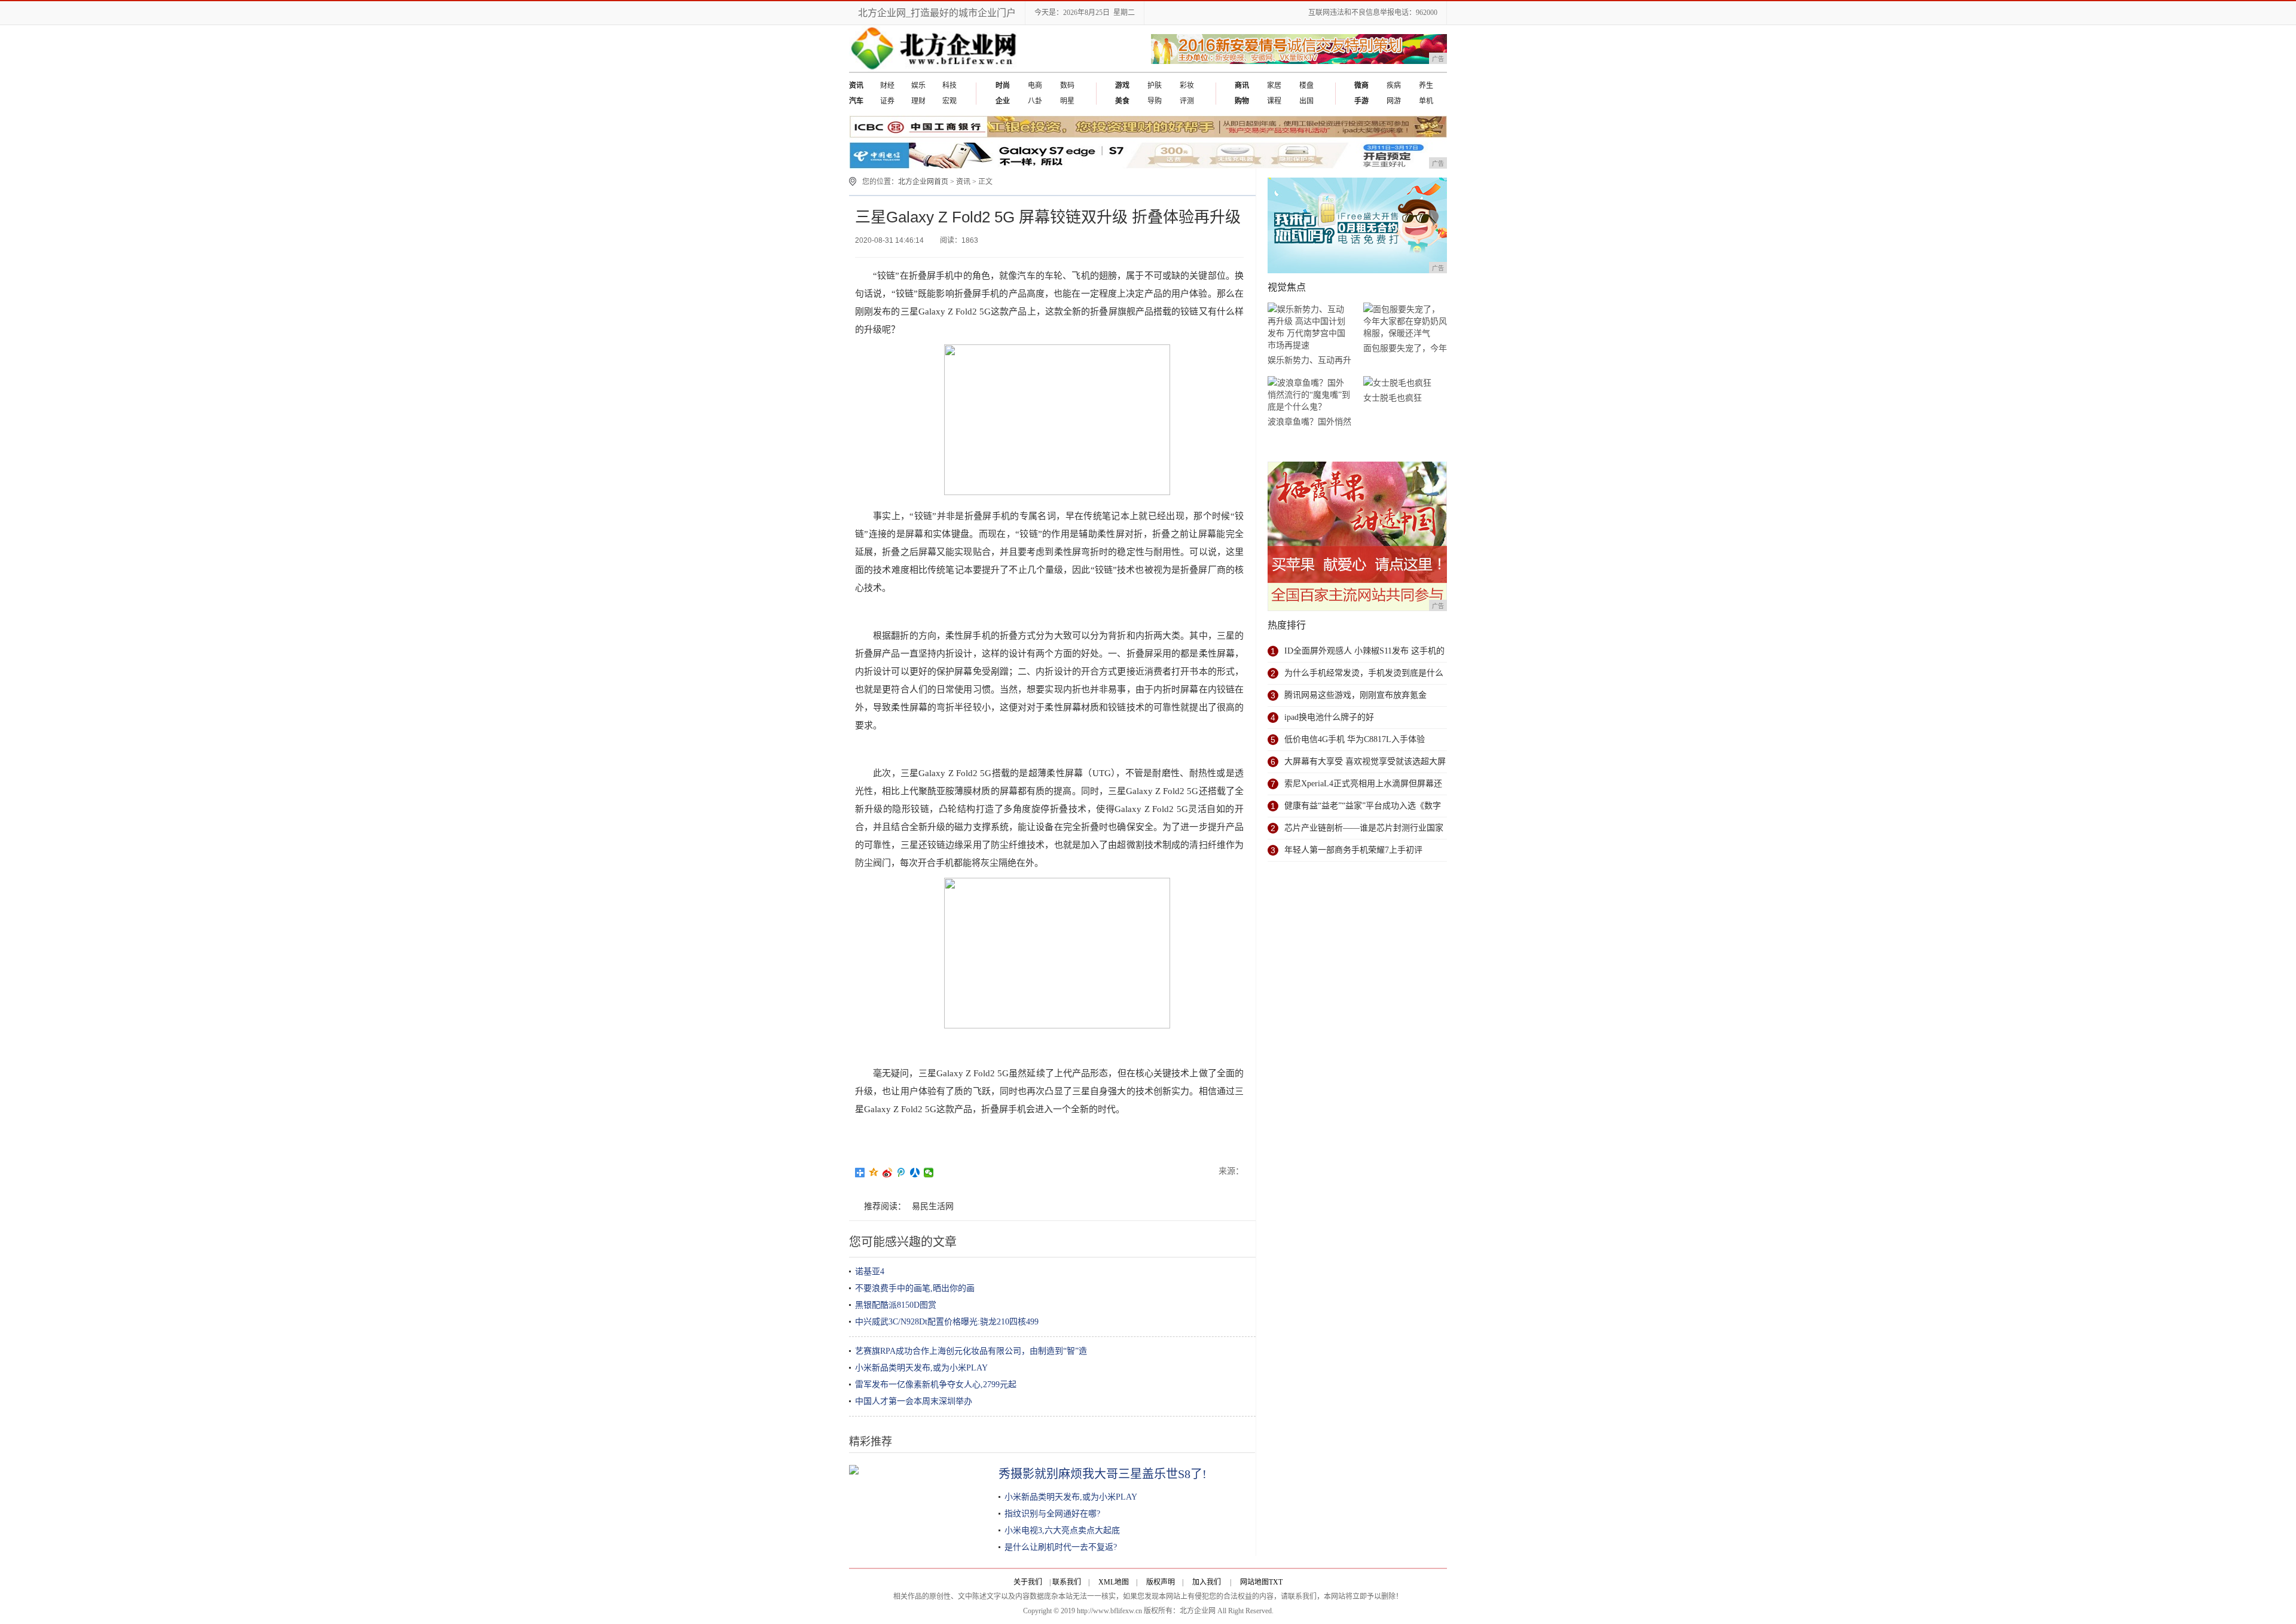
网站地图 (1254, 1582)
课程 (1274, 101)
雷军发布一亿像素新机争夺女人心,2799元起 (936, 1385)
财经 (887, 86)
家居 (1274, 86)
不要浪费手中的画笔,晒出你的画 (915, 1288)
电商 (1035, 86)
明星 (1067, 101)
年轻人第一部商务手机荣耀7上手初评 (1353, 850)
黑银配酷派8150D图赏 (896, 1305)
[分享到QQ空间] (874, 1173)
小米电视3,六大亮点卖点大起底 (1062, 1530)
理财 (918, 101)
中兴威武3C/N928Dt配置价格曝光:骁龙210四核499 (947, 1322)
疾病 (1394, 86)
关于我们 (1028, 1582)
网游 (1394, 101)
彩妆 (1187, 86)
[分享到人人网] (915, 1173)
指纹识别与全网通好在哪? (1052, 1514)
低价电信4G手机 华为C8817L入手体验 (1355, 739)
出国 (1306, 101)
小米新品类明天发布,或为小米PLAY (921, 1368)
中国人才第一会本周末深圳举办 (914, 1401)
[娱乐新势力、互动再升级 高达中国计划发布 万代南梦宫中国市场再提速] (1309, 327)
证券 (887, 101)
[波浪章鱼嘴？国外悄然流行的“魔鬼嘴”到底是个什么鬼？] (1309, 395)
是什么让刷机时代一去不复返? (1061, 1547)
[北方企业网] (935, 69)
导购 (1155, 101)
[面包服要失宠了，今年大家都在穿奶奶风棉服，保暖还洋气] (1405, 321)
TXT (1276, 1582)
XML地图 (1114, 1582)
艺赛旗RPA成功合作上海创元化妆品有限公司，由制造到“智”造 (971, 1351)
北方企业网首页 (923, 182)
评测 (1187, 101)
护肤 (1155, 86)
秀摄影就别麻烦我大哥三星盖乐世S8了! (1103, 1474)
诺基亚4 (870, 1272)
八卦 (1035, 101)
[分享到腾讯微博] (901, 1173)
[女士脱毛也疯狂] (1405, 383)
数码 (1067, 86)
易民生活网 (933, 1206)
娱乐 (918, 86)
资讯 (963, 182)
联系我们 (1067, 1582)
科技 (949, 86)
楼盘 (1306, 86)
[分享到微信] (929, 1173)
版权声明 (1161, 1582)
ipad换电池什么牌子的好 (1329, 717)
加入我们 (1207, 1582)
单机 (1426, 101)
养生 (1426, 86)
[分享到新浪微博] (888, 1173)
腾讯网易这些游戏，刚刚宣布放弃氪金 (1355, 695)
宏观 (949, 101)
